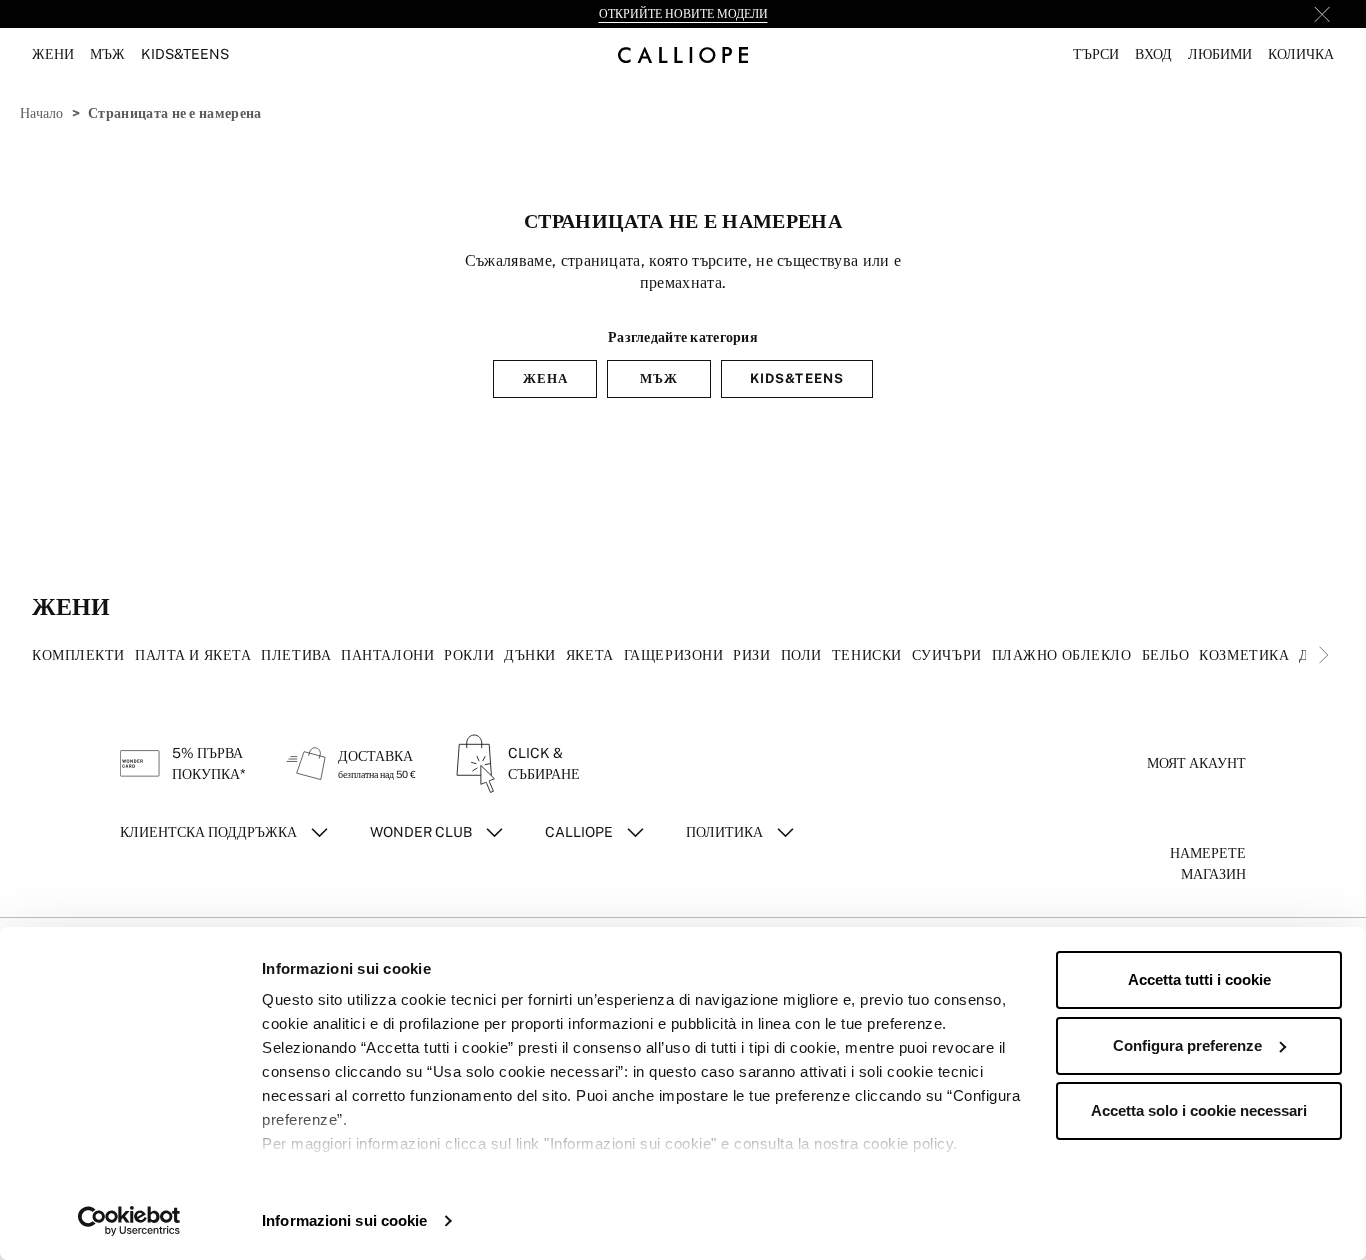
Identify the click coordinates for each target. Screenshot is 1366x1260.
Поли (801, 655)
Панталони (387, 655)
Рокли (469, 655)
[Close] (1322, 14)
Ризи (751, 655)
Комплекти (78, 655)
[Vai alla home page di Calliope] (683, 54)
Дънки (530, 655)
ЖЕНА (545, 378)
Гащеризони (674, 655)
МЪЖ (659, 378)
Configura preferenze (1187, 1045)
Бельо (1166, 655)
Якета (590, 655)
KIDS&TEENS (796, 378)
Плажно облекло (1062, 655)
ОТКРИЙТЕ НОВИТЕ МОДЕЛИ (683, 14)
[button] (1096, 54)
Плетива (296, 655)
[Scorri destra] (1324, 655)
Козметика (1244, 655)
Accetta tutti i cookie (1199, 979)
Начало (42, 113)
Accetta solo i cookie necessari (1199, 1110)
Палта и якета (193, 655)
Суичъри (947, 655)
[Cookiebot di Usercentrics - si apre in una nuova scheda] (129, 1221)
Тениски (867, 655)
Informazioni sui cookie (344, 1220)
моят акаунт (1196, 763)
